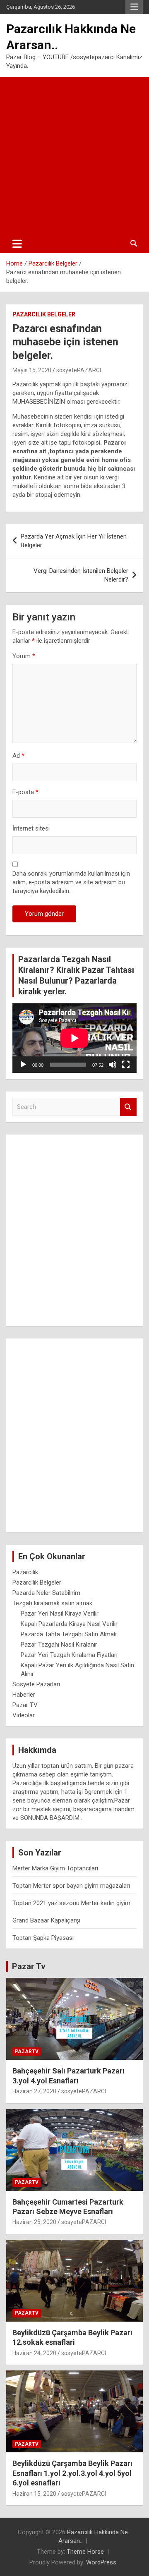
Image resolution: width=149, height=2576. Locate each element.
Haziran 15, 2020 (34, 2494)
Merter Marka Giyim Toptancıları (55, 1868)
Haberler (24, 1695)
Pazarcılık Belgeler (44, 314)
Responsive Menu (134, 7)
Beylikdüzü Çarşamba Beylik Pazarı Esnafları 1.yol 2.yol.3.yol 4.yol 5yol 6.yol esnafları (72, 2473)
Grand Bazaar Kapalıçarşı (46, 1920)
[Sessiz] (113, 1065)
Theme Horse (85, 2552)
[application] (74, 1038)
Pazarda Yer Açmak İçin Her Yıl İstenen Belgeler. (74, 541)
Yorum (24, 656)
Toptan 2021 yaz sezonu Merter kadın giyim (71, 1903)
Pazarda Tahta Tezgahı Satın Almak (69, 1634)
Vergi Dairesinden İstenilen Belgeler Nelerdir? (81, 575)
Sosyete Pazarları (36, 1684)
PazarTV (27, 2052)
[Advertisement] (74, 156)
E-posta (25, 792)
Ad (18, 756)
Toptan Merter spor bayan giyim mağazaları (71, 1886)
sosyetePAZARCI (79, 370)
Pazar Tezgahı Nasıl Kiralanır (59, 1645)
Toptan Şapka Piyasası (43, 1938)
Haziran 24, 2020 (34, 2353)
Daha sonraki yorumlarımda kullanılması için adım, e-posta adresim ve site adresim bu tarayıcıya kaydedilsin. (71, 882)
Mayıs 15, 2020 (32, 370)
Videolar (24, 1715)
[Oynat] (23, 1065)
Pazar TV (25, 1705)
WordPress (101, 2562)
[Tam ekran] (126, 1065)
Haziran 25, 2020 (34, 2222)
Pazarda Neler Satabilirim (46, 1593)
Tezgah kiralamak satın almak (52, 1603)
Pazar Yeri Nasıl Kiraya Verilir (60, 1614)
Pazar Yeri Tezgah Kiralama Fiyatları (69, 1655)
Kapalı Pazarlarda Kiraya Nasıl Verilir (69, 1624)
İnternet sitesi (31, 828)
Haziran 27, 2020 (34, 2091)
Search (128, 1107)
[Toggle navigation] (17, 244)
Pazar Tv (29, 1966)
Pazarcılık (25, 1572)
